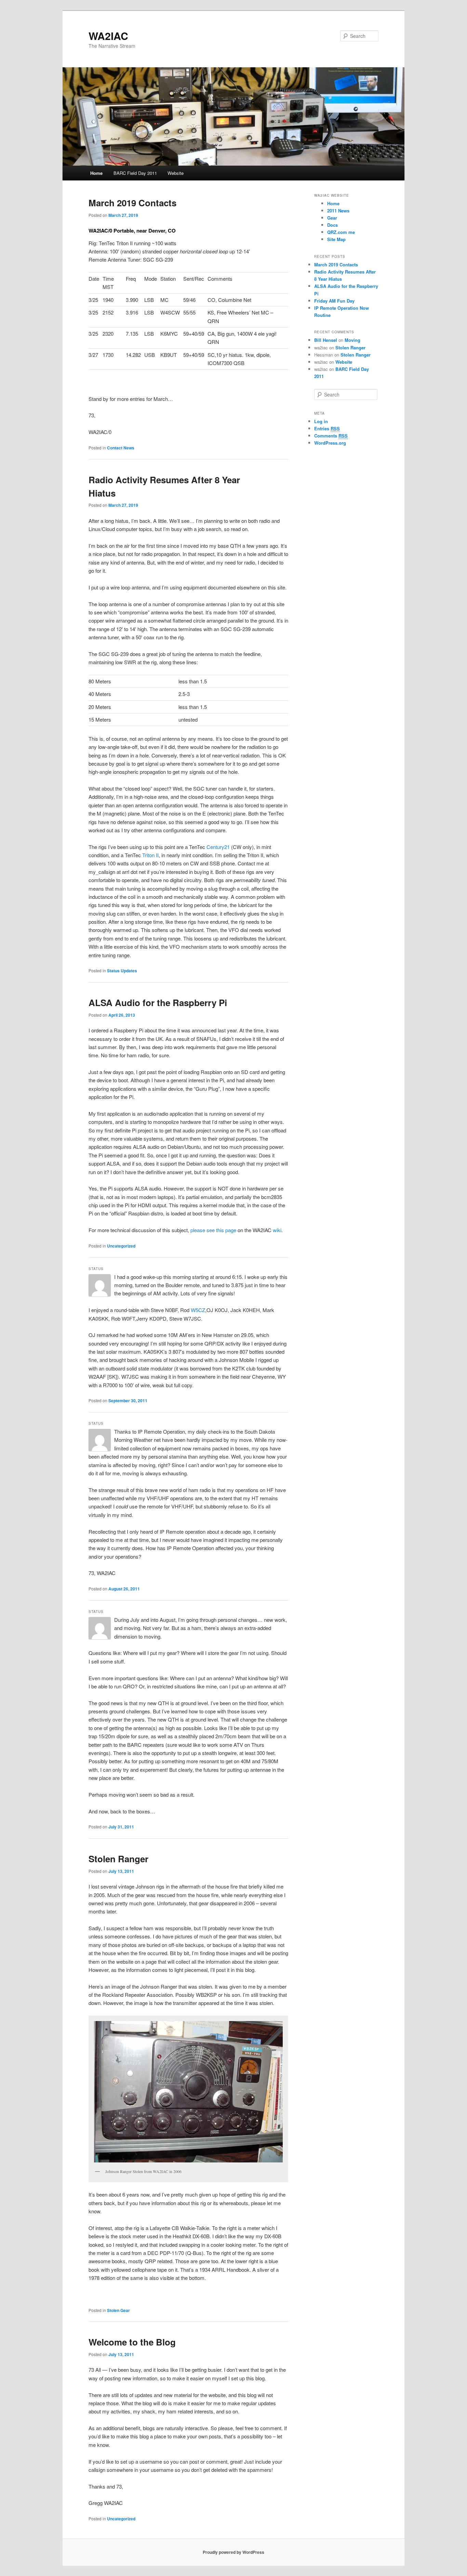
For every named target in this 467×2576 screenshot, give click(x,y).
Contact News (121, 448)
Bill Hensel (326, 340)
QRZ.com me (341, 232)
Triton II (150, 855)
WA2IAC (108, 36)
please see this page (213, 1230)
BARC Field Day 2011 (135, 173)
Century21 (218, 847)
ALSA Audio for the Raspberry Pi (158, 1002)
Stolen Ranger (118, 1859)
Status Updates (122, 971)
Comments (331, 436)
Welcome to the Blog (132, 2342)
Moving (352, 340)
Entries (327, 428)
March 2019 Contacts (132, 203)
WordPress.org (330, 443)
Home (96, 173)
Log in (321, 421)
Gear (332, 218)
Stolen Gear (118, 2310)
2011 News (338, 211)
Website (176, 173)
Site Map (336, 239)
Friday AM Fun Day (334, 301)
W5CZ (198, 1310)
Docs (332, 225)
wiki (277, 1230)
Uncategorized (121, 1246)
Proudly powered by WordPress (233, 2552)
